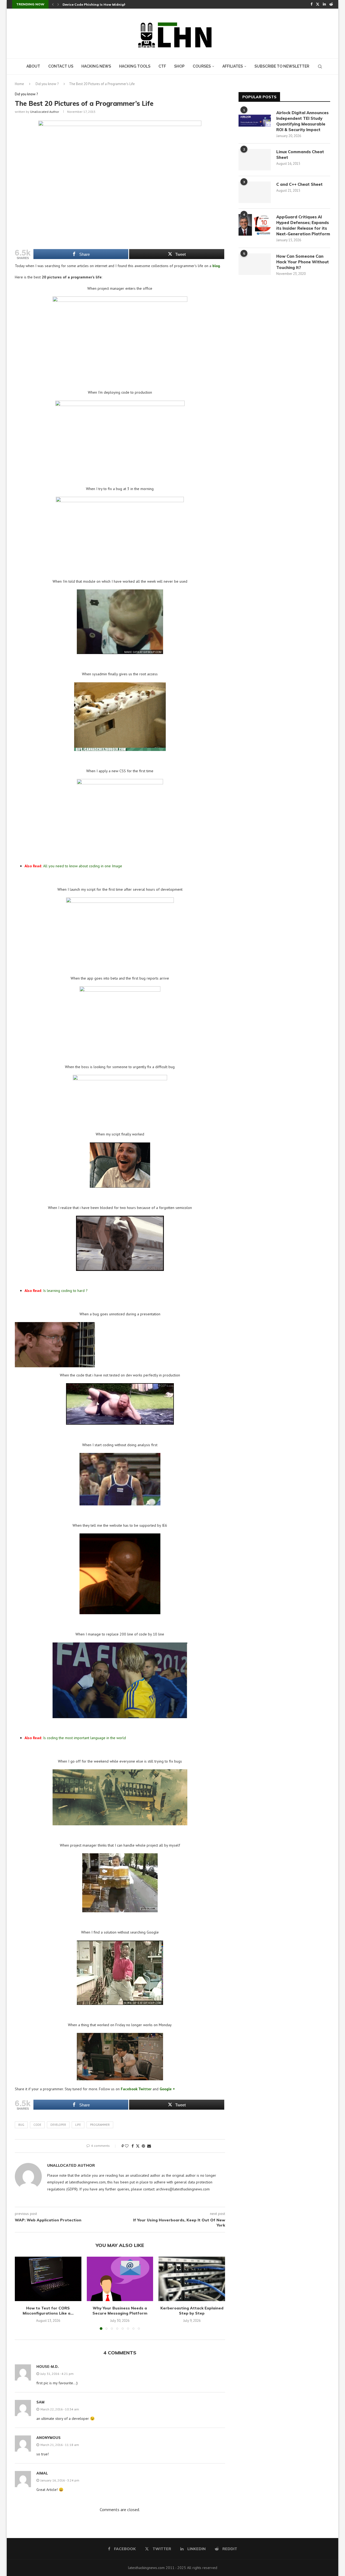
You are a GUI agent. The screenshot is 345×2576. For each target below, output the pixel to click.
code (37, 2125)
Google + (168, 2089)
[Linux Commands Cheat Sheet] (255, 160)
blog (216, 266)
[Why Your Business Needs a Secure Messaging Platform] (120, 2279)
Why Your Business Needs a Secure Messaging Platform (120, 2311)
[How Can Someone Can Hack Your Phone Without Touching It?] (255, 264)
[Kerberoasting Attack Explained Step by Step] (192, 2279)
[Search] (320, 67)
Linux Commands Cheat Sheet (300, 155)
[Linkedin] (324, 4)
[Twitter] (318, 4)
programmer (100, 2125)
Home (19, 84)
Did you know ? (47, 84)
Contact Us (61, 66)
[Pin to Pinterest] (143, 2146)
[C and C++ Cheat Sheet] (255, 192)
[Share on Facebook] (133, 2146)
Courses (202, 66)
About (33, 66)
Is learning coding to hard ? (56, 1291)
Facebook (129, 2089)
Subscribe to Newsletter (282, 66)
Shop (179, 66)
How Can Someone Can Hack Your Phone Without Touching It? (303, 262)
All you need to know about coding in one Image (74, 866)
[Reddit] (331, 4)
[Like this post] (127, 2146)
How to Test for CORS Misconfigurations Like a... (48, 2311)
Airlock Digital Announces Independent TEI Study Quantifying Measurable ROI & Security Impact (302, 121)
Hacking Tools (135, 66)
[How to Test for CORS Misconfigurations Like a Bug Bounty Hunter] (48, 2279)
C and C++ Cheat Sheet (299, 184)
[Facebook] (311, 4)
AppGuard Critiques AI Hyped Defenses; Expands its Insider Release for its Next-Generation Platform (303, 225)
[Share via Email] (149, 2146)
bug (21, 2125)
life (78, 2125)
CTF (162, 66)
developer (58, 2125)
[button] (53, 4)
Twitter (145, 2089)
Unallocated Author (45, 112)
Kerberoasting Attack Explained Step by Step (192, 2311)
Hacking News (96, 66)
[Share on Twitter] (138, 2146)
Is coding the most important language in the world (76, 1738)
